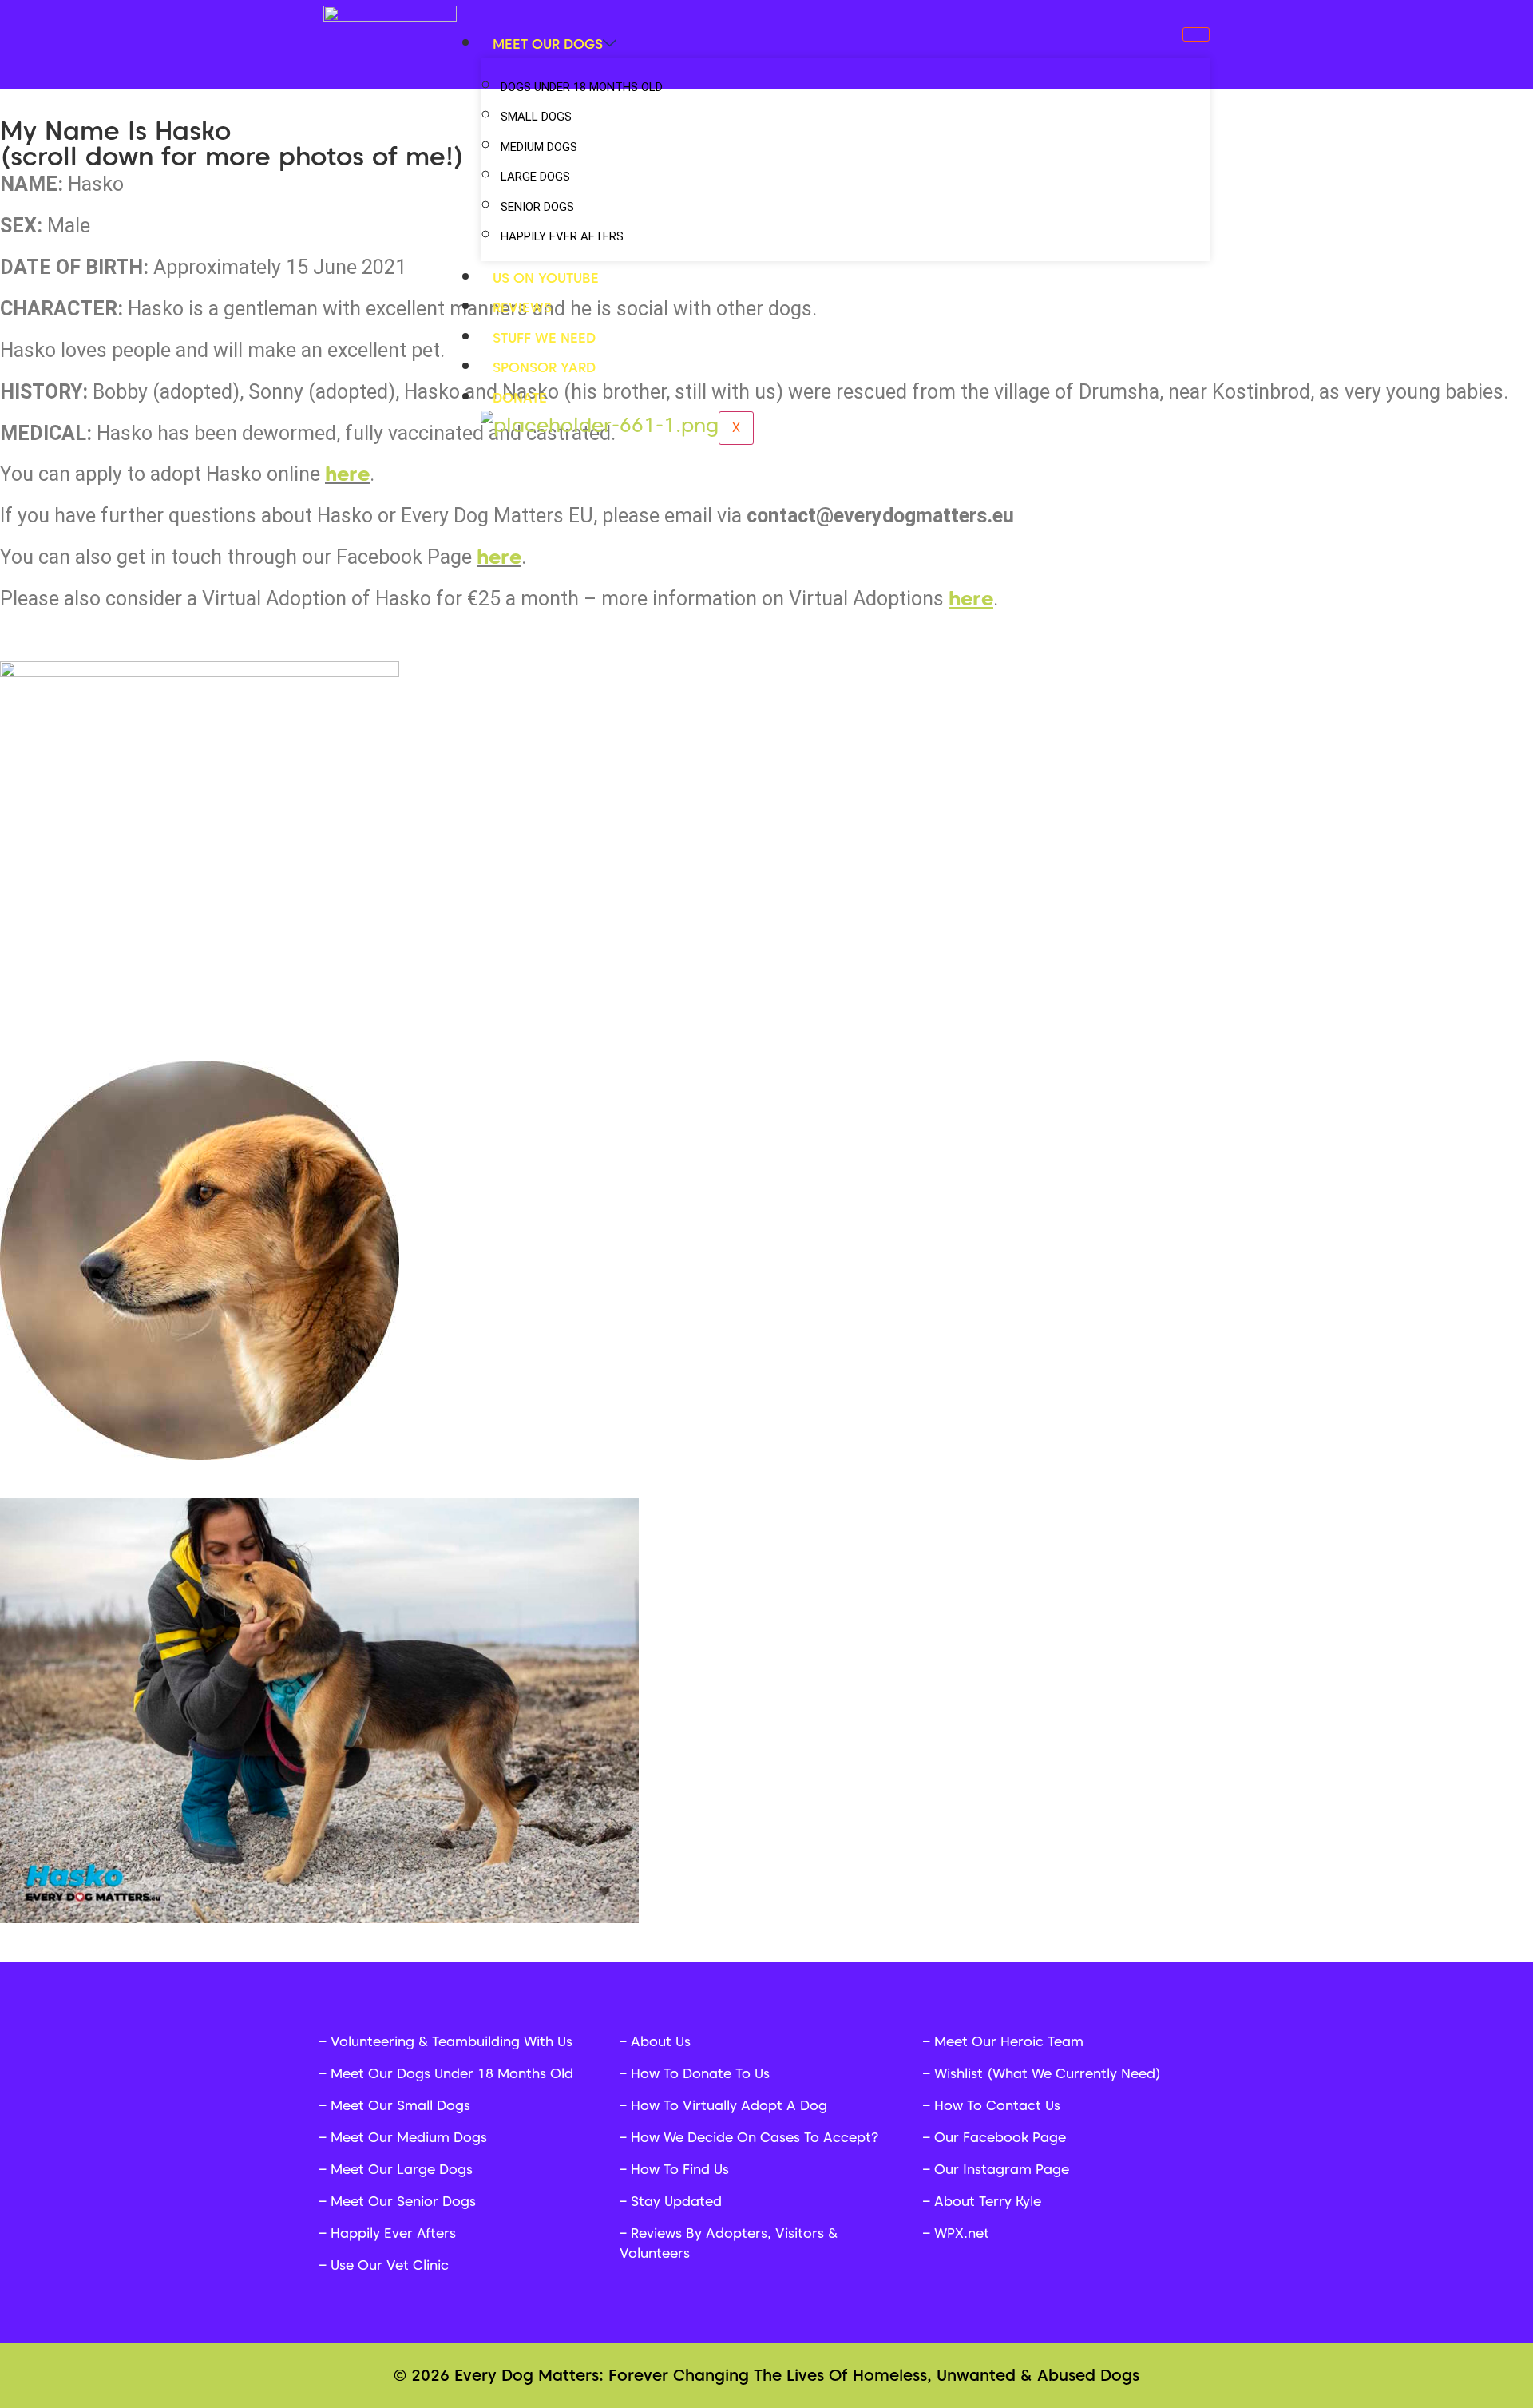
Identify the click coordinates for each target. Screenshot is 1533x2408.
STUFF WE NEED (544, 338)
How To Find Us (680, 2169)
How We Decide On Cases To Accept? (755, 2137)
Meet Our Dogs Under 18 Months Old (452, 2073)
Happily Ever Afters (393, 2233)
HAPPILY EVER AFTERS (562, 236)
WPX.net (962, 2233)
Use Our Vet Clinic (390, 2265)
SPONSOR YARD (544, 367)
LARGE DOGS (535, 177)
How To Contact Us (997, 2105)
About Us (661, 2041)
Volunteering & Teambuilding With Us (452, 2041)
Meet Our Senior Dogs (403, 2201)
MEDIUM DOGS (539, 147)
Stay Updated (676, 2201)
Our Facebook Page (1000, 2137)
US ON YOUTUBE (546, 278)
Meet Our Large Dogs (402, 2169)
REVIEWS (522, 307)
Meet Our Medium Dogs (409, 2137)
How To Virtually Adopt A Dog (729, 2105)
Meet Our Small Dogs (400, 2105)
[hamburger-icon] (1196, 34)
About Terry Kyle (988, 2201)
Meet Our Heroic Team (1009, 2041)
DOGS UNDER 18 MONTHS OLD (582, 87)
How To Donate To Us (700, 2073)
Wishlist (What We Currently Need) (1048, 2073)
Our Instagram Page (1002, 2169)
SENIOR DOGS (537, 207)
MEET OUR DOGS (548, 44)
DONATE (520, 398)
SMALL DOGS (536, 117)
